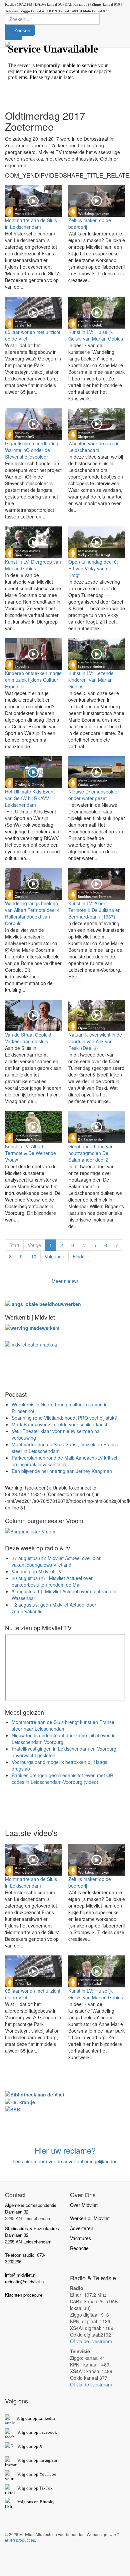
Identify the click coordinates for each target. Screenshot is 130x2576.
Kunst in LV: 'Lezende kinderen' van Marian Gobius (91, 680)
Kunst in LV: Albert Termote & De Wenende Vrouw (30, 1153)
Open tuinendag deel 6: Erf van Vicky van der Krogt (93, 568)
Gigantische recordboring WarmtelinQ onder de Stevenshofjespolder (32, 450)
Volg (22, 2474)
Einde (79, 1256)
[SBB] (12, 2109)
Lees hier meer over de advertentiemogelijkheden (65, 2161)
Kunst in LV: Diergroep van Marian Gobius (33, 565)
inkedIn (35, 2418)
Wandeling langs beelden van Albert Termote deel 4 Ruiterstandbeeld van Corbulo (32, 913)
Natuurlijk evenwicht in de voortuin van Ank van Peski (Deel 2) (95, 1041)
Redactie (79, 2248)
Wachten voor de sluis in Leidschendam (94, 447)
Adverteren (82, 2228)
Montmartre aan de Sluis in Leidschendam (31, 223)
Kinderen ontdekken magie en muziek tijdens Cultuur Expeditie (33, 680)
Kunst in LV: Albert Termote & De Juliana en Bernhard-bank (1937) (94, 910)
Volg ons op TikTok (34, 2488)
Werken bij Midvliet (90, 2218)
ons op (32, 2474)
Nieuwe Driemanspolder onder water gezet (94, 795)
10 (34, 1256)
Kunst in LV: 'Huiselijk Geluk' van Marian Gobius (96, 335)
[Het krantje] (20, 2101)
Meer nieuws (65, 1281)
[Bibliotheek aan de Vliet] (35, 2094)
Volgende (54, 1256)
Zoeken (22, 30)
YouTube (48, 2474)
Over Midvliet (84, 2205)
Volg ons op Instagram (37, 2460)
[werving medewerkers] (32, 1327)
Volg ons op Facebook (36, 2432)
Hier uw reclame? (65, 2150)
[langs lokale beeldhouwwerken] (43, 1303)
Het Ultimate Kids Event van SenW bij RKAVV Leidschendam (30, 798)
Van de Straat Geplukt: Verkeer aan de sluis (29, 1038)
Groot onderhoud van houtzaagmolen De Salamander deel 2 (91, 1153)
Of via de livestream (91, 2341)
